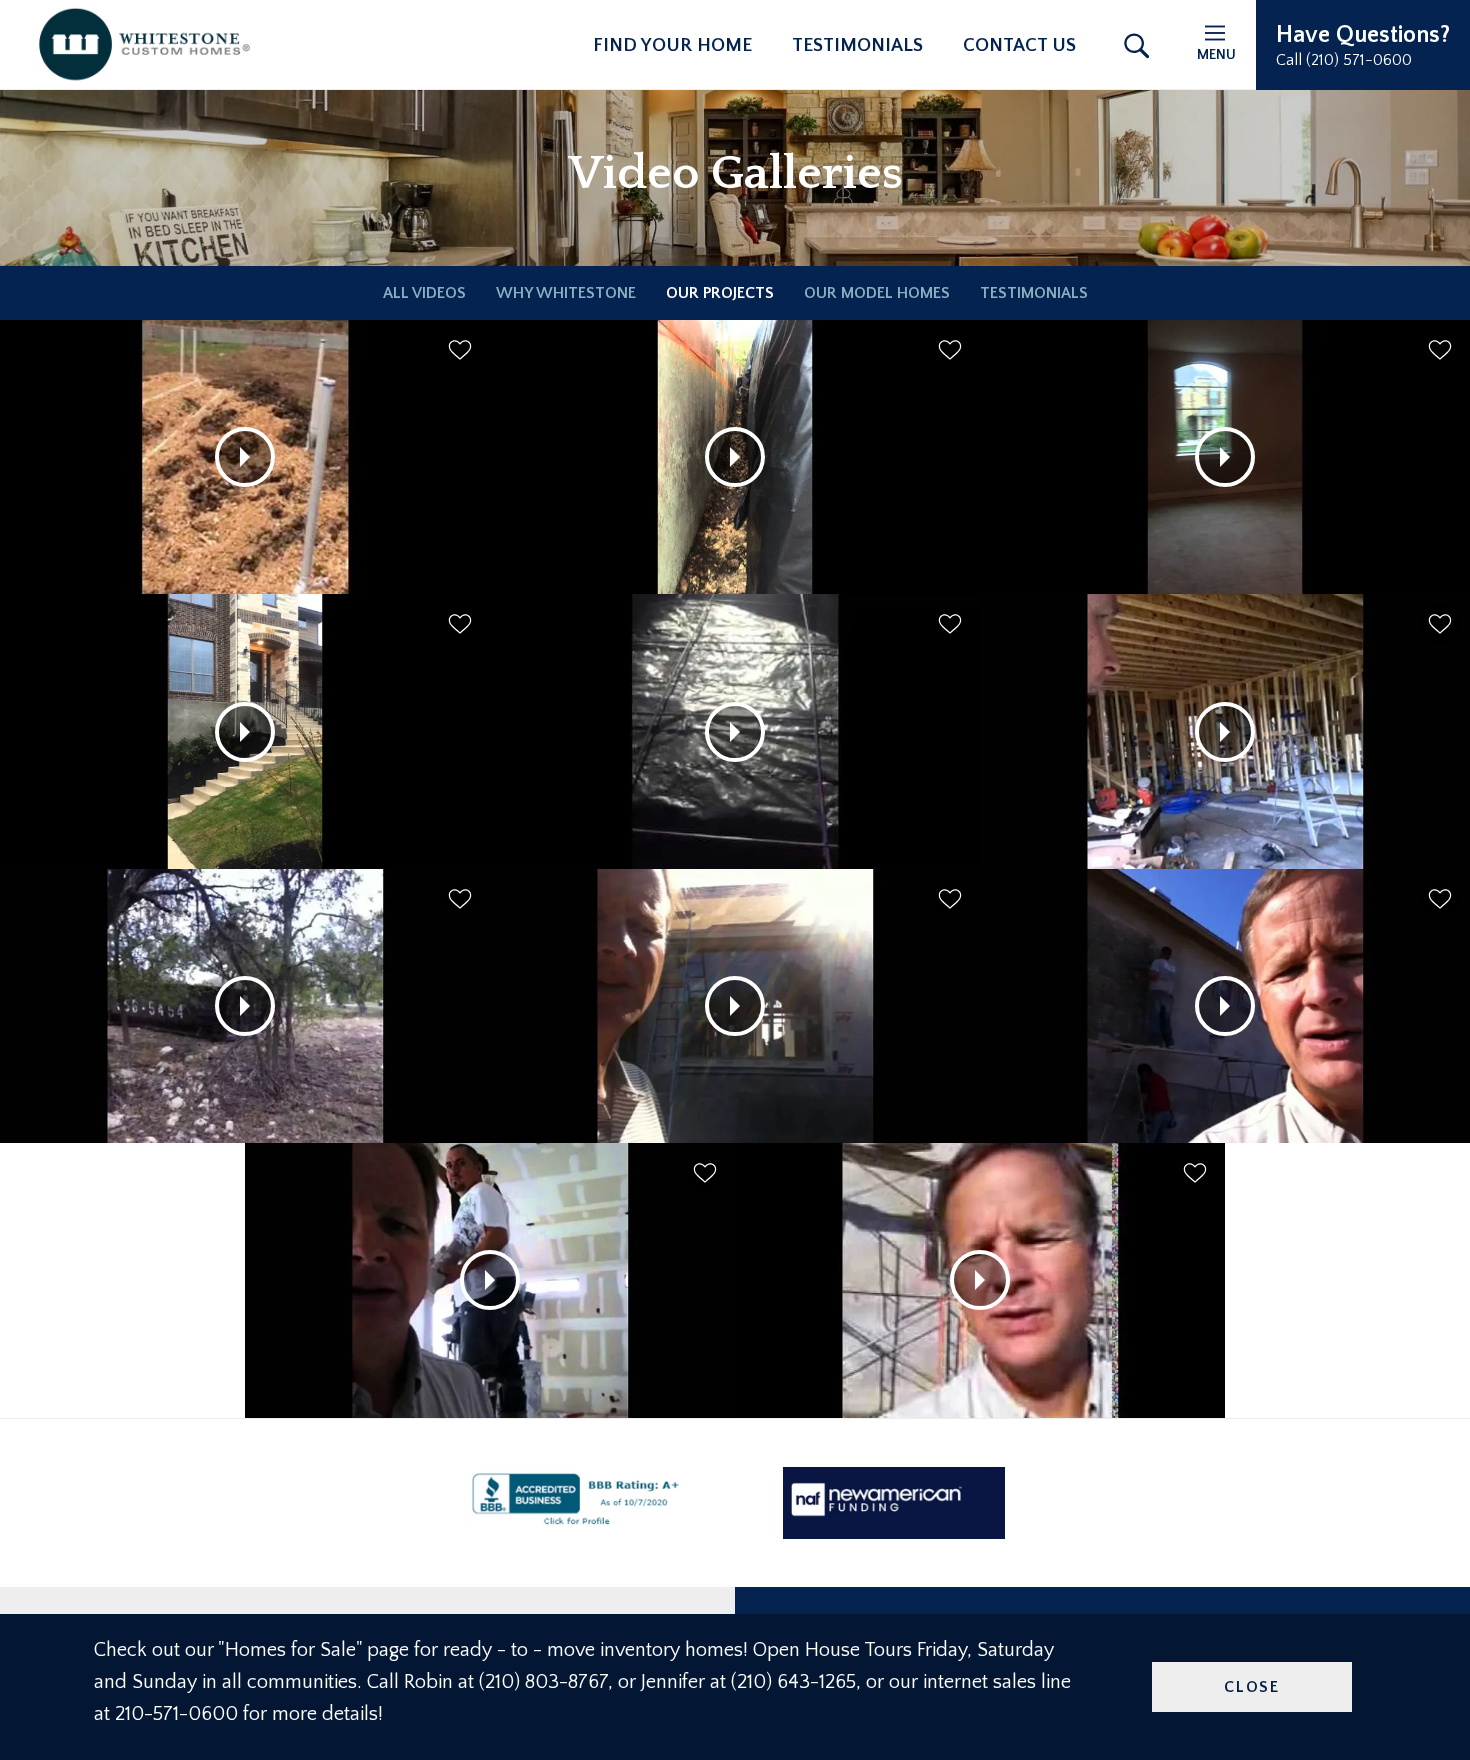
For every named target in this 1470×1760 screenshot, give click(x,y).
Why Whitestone (566, 293)
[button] (1363, 45)
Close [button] (1252, 1687)
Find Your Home (672, 45)
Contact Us (1019, 45)
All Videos (424, 293)
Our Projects (720, 293)
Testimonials (857, 45)
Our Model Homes (877, 293)
